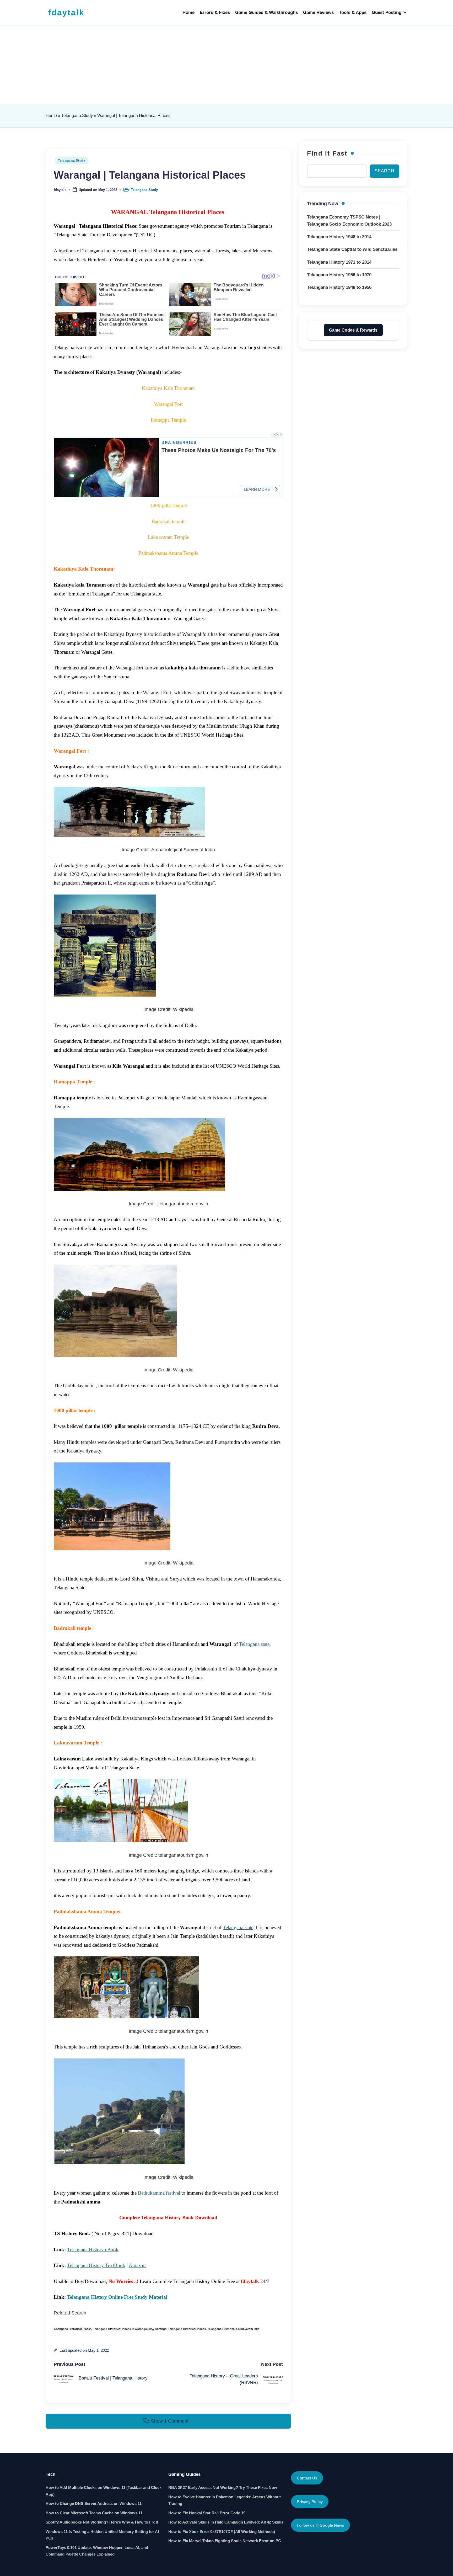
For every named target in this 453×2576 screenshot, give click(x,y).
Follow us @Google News (320, 2525)
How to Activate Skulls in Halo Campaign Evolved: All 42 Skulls (226, 2522)
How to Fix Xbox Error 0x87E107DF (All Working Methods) (222, 2532)
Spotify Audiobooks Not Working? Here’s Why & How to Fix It (102, 2522)
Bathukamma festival (159, 2193)
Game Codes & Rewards (353, 330)
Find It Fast (327, 153)
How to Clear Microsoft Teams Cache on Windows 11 (94, 2513)
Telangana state (254, 1644)
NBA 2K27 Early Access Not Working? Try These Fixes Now (223, 2487)
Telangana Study (77, 116)
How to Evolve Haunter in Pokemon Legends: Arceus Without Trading (225, 2500)
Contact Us (307, 2478)
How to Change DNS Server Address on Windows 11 (94, 2503)
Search (384, 171)
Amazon (137, 2265)
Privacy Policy (310, 2502)
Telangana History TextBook (96, 2265)
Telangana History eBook (93, 2250)
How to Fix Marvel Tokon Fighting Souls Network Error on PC (225, 2541)
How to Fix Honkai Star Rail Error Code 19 (207, 2513)
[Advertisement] (226, 65)
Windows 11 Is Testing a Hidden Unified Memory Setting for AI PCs (102, 2535)
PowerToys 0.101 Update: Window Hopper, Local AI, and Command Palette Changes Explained (97, 2551)
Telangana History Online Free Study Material (117, 2297)
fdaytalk (66, 12)
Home (51, 116)
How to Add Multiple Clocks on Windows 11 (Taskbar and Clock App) (104, 2491)
